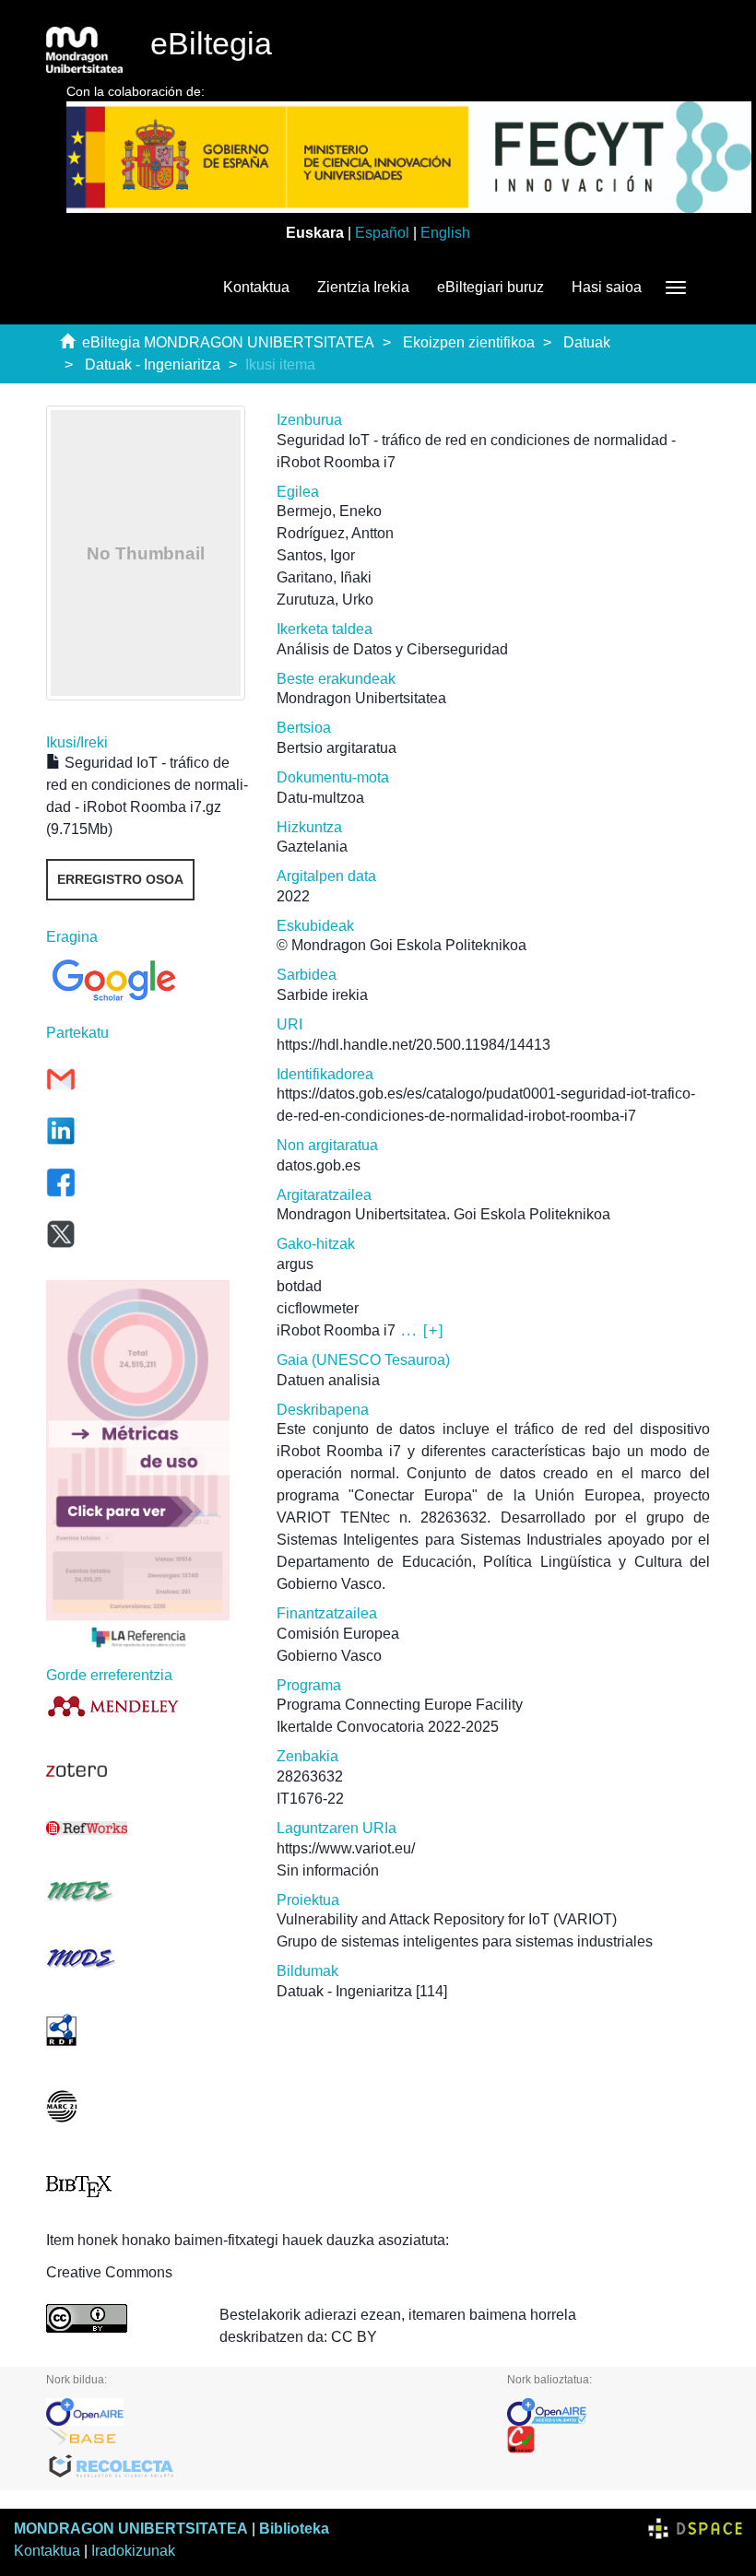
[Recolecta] (263, 2467)
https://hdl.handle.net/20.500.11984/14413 (413, 1045)
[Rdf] (148, 2030)
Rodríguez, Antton (335, 533)
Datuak (587, 342)
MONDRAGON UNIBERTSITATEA (131, 2529)
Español (382, 233)
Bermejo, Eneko (329, 511)
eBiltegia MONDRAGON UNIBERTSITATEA (228, 342)
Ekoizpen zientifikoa (469, 342)
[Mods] (148, 1958)
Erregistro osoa (120, 879)
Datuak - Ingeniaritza (153, 365)
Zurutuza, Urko (325, 600)
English (445, 233)
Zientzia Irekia (363, 287)
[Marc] (148, 2106)
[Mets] (148, 1891)
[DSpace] (695, 2529)
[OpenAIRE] (263, 2412)
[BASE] (263, 2440)
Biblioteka (294, 2529)
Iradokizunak (133, 2551)
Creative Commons (109, 2272)
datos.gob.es (319, 1165)
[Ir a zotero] (148, 1770)
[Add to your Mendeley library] (148, 1706)
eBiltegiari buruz (490, 287)
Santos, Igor (316, 555)
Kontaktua (256, 287)
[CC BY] (119, 2318)
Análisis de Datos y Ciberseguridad (392, 649)
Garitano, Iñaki (324, 577)
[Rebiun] (608, 2440)
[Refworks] (148, 1828)
